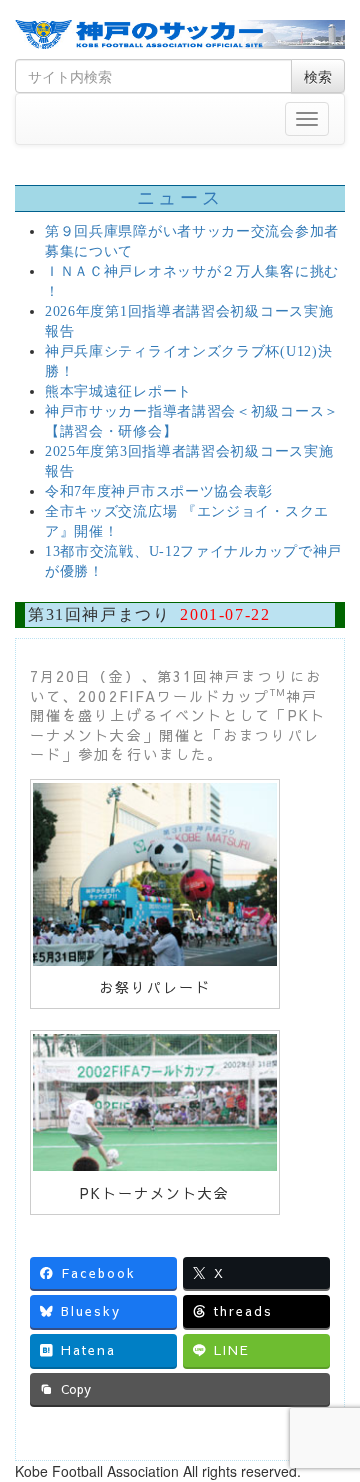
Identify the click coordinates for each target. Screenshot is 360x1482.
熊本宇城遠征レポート (118, 391)
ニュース (180, 198)
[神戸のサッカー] (180, 34)
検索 (318, 76)
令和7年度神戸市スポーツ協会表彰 (159, 491)
